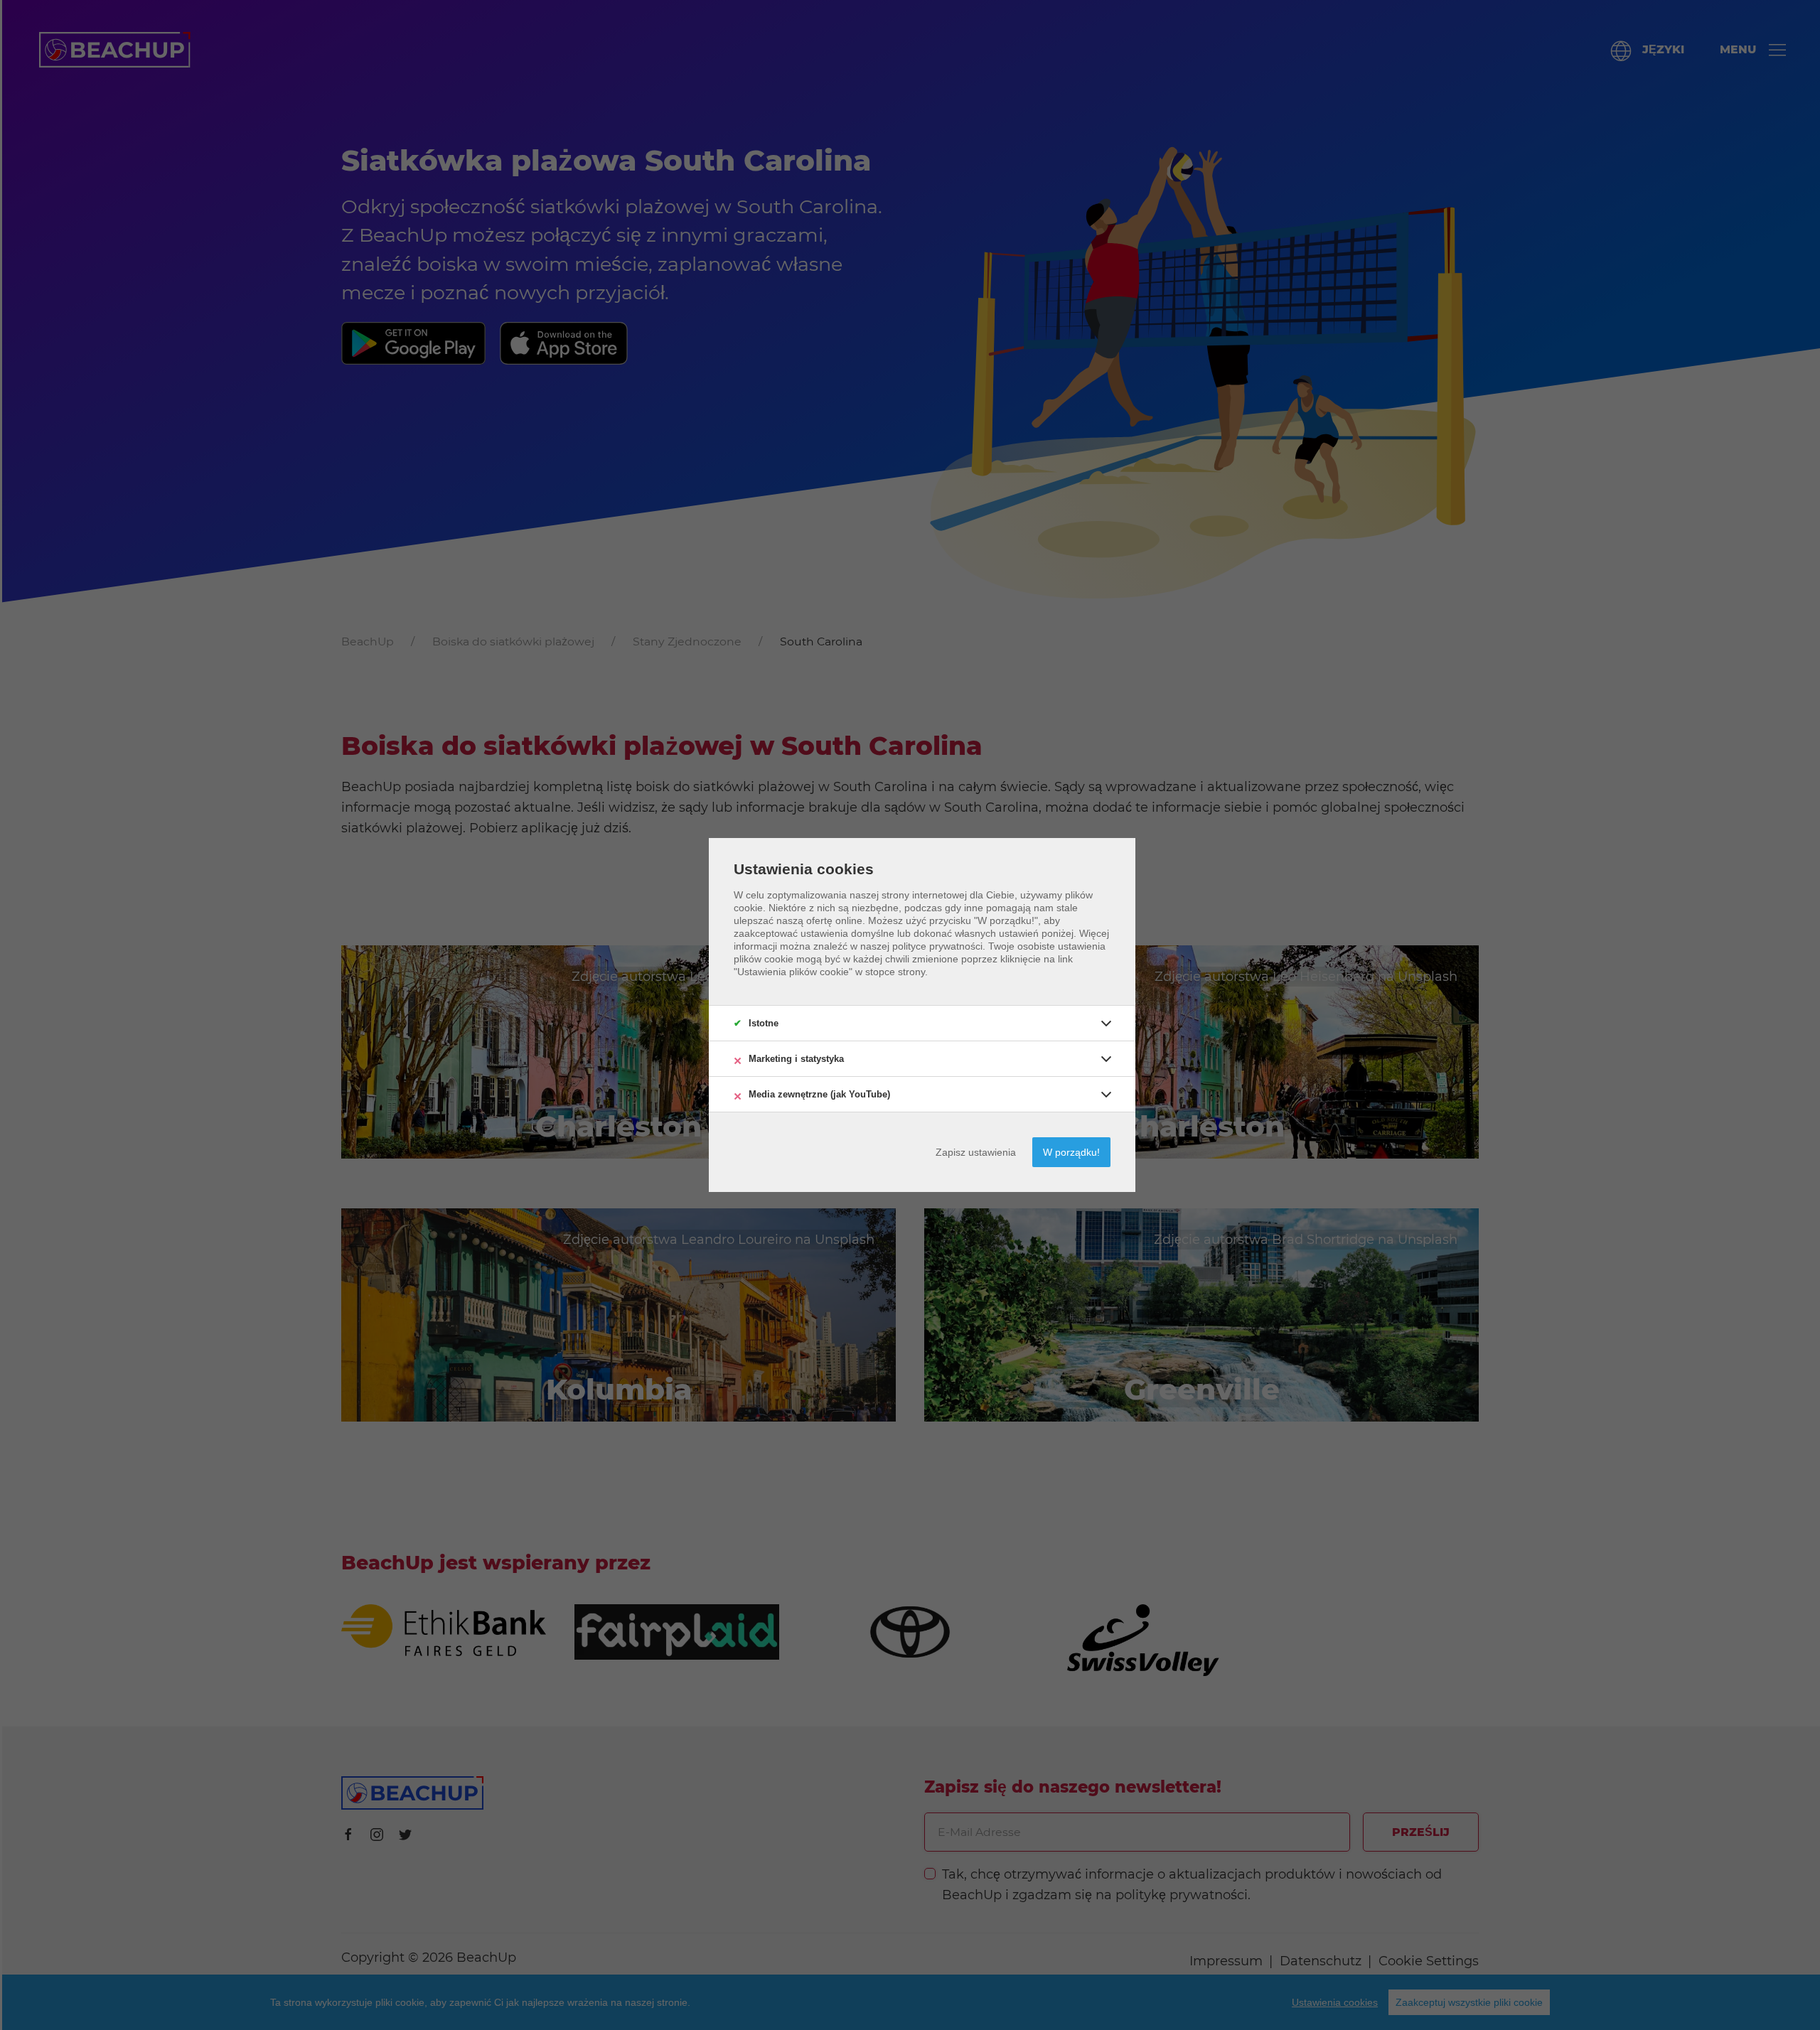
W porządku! (1071, 1152)
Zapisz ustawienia (976, 1152)
